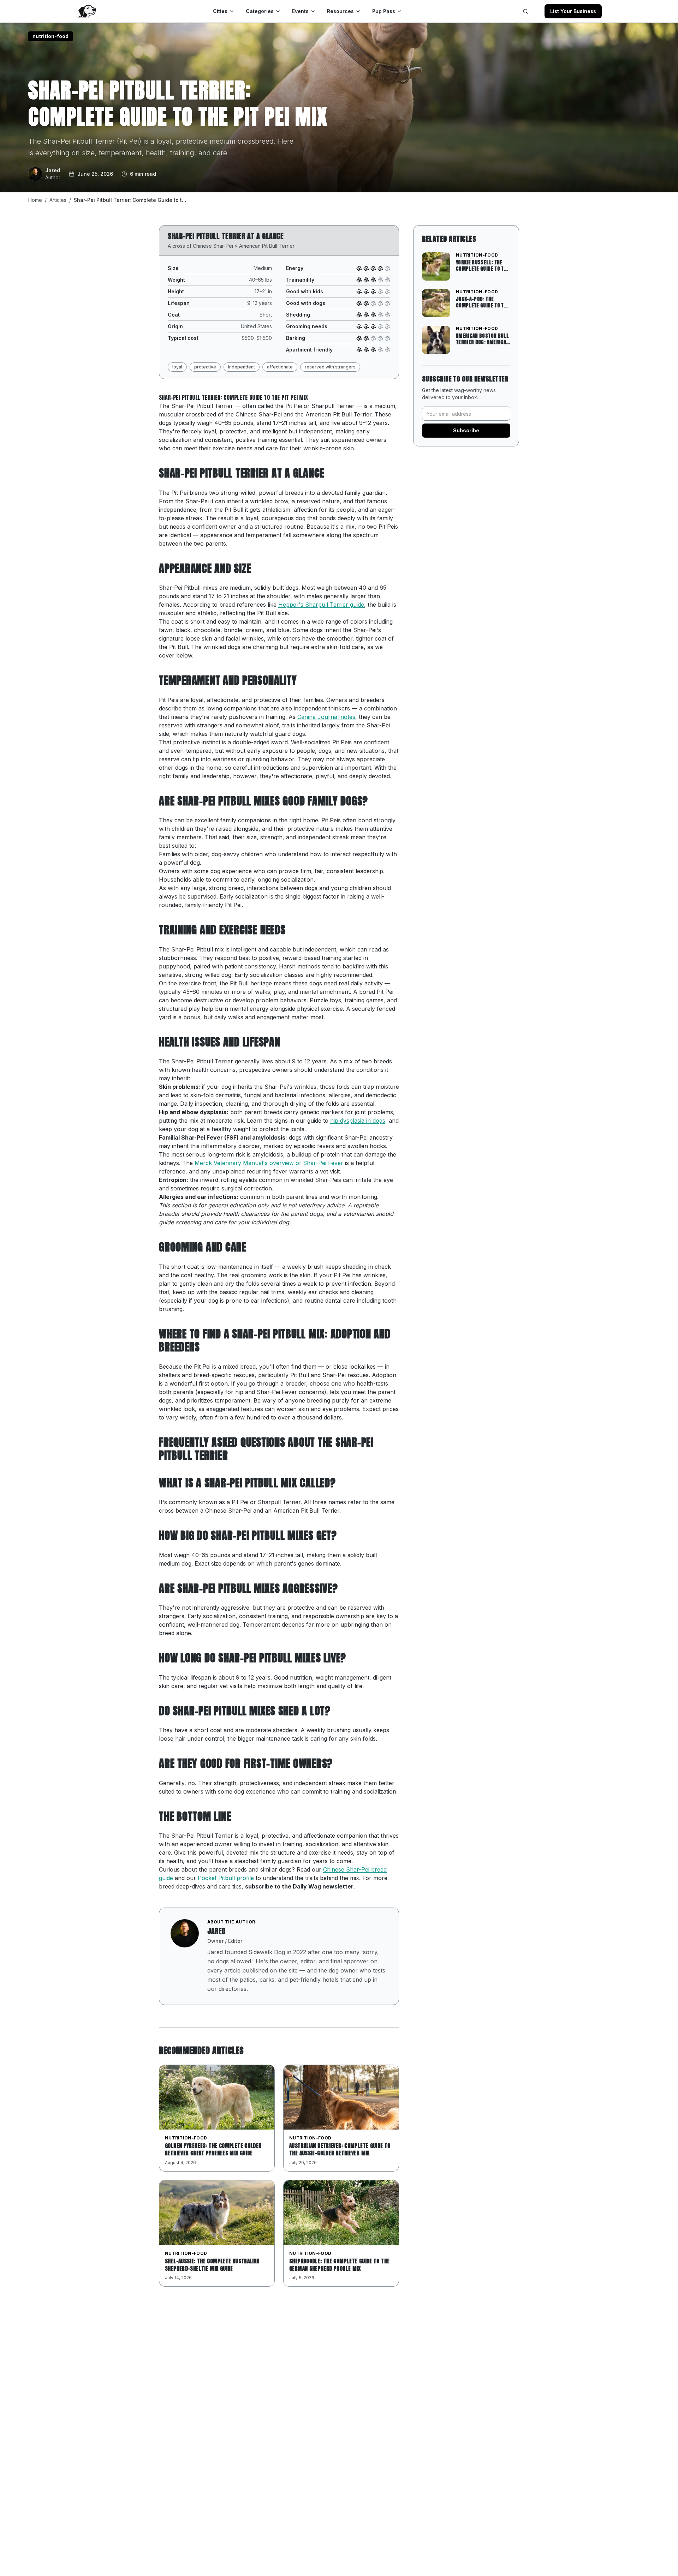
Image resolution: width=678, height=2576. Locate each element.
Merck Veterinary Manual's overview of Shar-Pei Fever (269, 1163)
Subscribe (466, 430)
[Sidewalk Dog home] (86, 11)
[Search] (525, 11)
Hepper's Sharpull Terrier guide (321, 605)
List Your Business (573, 11)
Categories (260, 11)
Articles (58, 200)
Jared (216, 1931)
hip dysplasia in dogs (358, 1121)
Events (300, 11)
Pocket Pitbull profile (226, 1878)
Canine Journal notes (326, 717)
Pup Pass (384, 11)
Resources (340, 11)
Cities (220, 11)
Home (35, 200)
